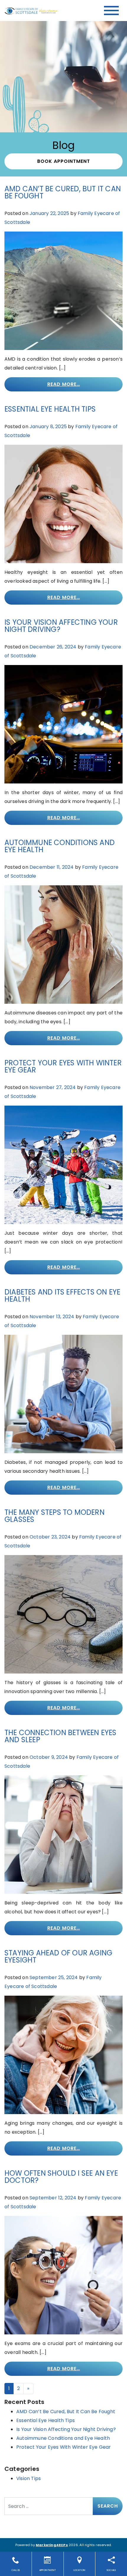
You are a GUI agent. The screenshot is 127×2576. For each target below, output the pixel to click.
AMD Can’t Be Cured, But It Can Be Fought (63, 192)
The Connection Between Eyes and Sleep (60, 1736)
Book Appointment (64, 161)
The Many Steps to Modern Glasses (54, 1516)
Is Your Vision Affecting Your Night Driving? (61, 626)
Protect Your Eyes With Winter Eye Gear (63, 1066)
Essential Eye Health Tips (50, 409)
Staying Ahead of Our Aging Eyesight (58, 1956)
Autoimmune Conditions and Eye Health (60, 846)
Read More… (64, 384)
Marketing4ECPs (52, 2545)
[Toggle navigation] (111, 11)
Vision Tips (29, 2478)
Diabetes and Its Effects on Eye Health (62, 1296)
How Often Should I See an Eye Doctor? (61, 2177)
